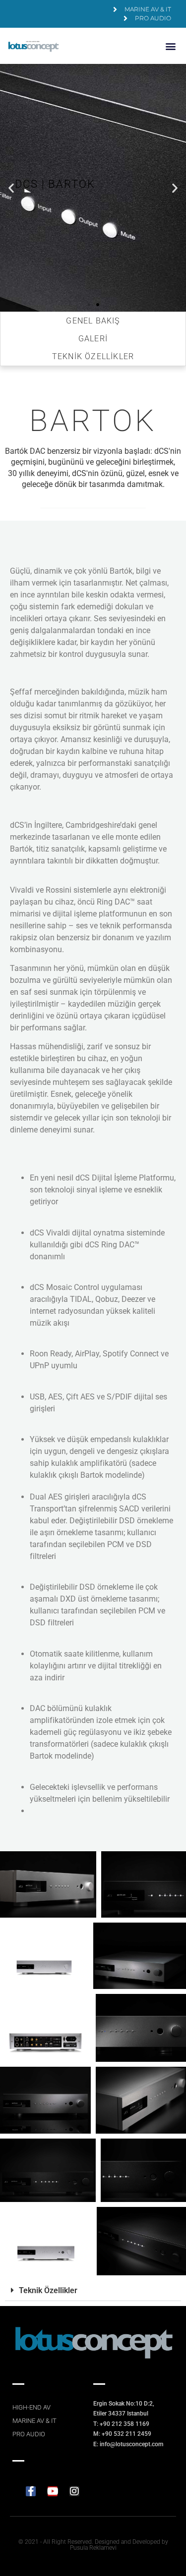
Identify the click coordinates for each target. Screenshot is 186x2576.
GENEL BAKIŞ (93, 321)
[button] (170, 46)
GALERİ (93, 339)
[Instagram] (74, 2491)
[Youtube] (53, 2491)
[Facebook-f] (31, 2491)
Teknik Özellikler (48, 2290)
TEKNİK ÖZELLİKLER (93, 356)
